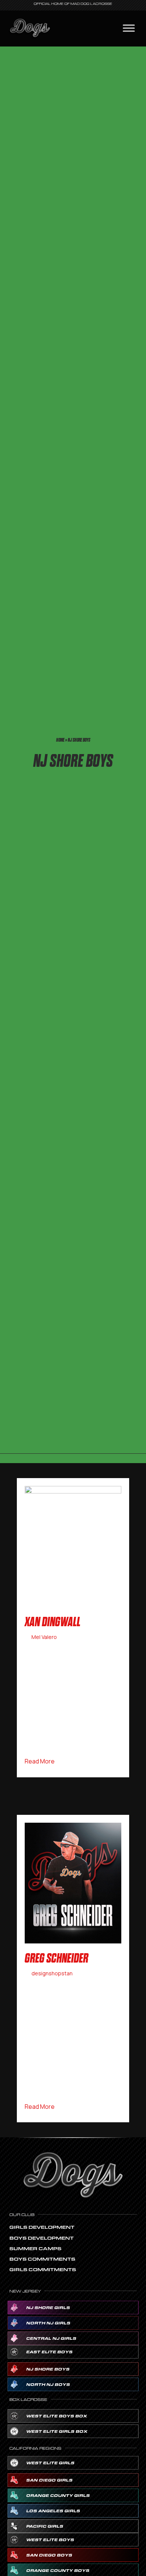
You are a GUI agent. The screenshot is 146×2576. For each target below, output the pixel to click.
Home (60, 740)
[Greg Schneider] (73, 1882)
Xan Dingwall (53, 1622)
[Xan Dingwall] (73, 1546)
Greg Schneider (57, 1958)
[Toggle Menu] (129, 28)
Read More (40, 1761)
